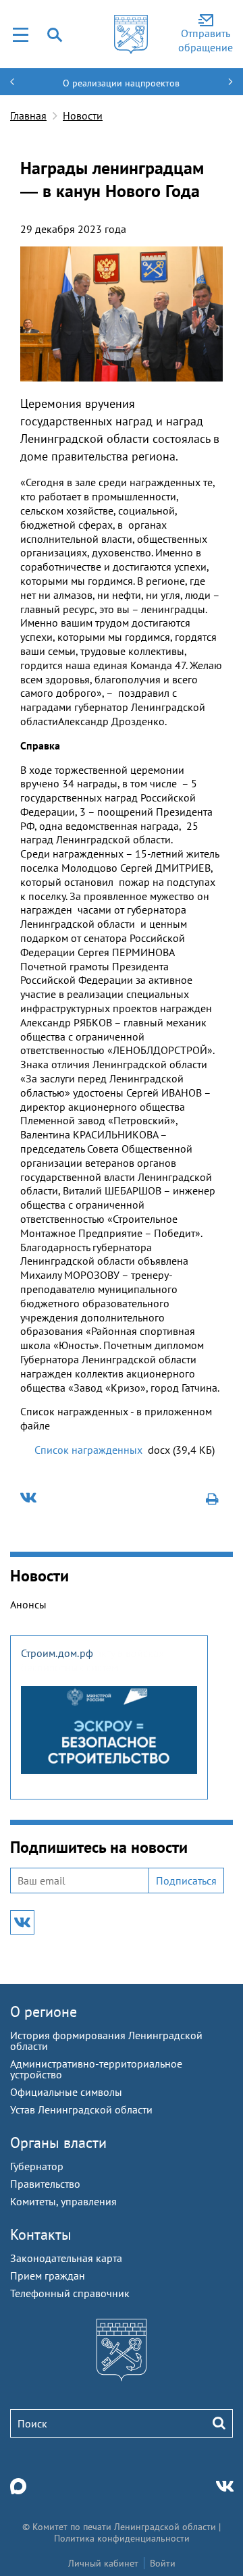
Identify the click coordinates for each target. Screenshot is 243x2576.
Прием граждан (48, 2276)
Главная (28, 115)
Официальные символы (66, 2092)
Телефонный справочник (70, 2293)
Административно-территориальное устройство (96, 2069)
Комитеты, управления (63, 2201)
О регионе (44, 2012)
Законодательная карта (66, 2258)
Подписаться (186, 1881)
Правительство (45, 2184)
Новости (83, 115)
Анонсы (28, 1604)
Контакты (41, 2234)
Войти (163, 2563)
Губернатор (37, 2166)
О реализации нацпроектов (121, 83)
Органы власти (58, 2143)
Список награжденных (88, 1450)
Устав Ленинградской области (81, 2109)
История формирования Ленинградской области (106, 2041)
